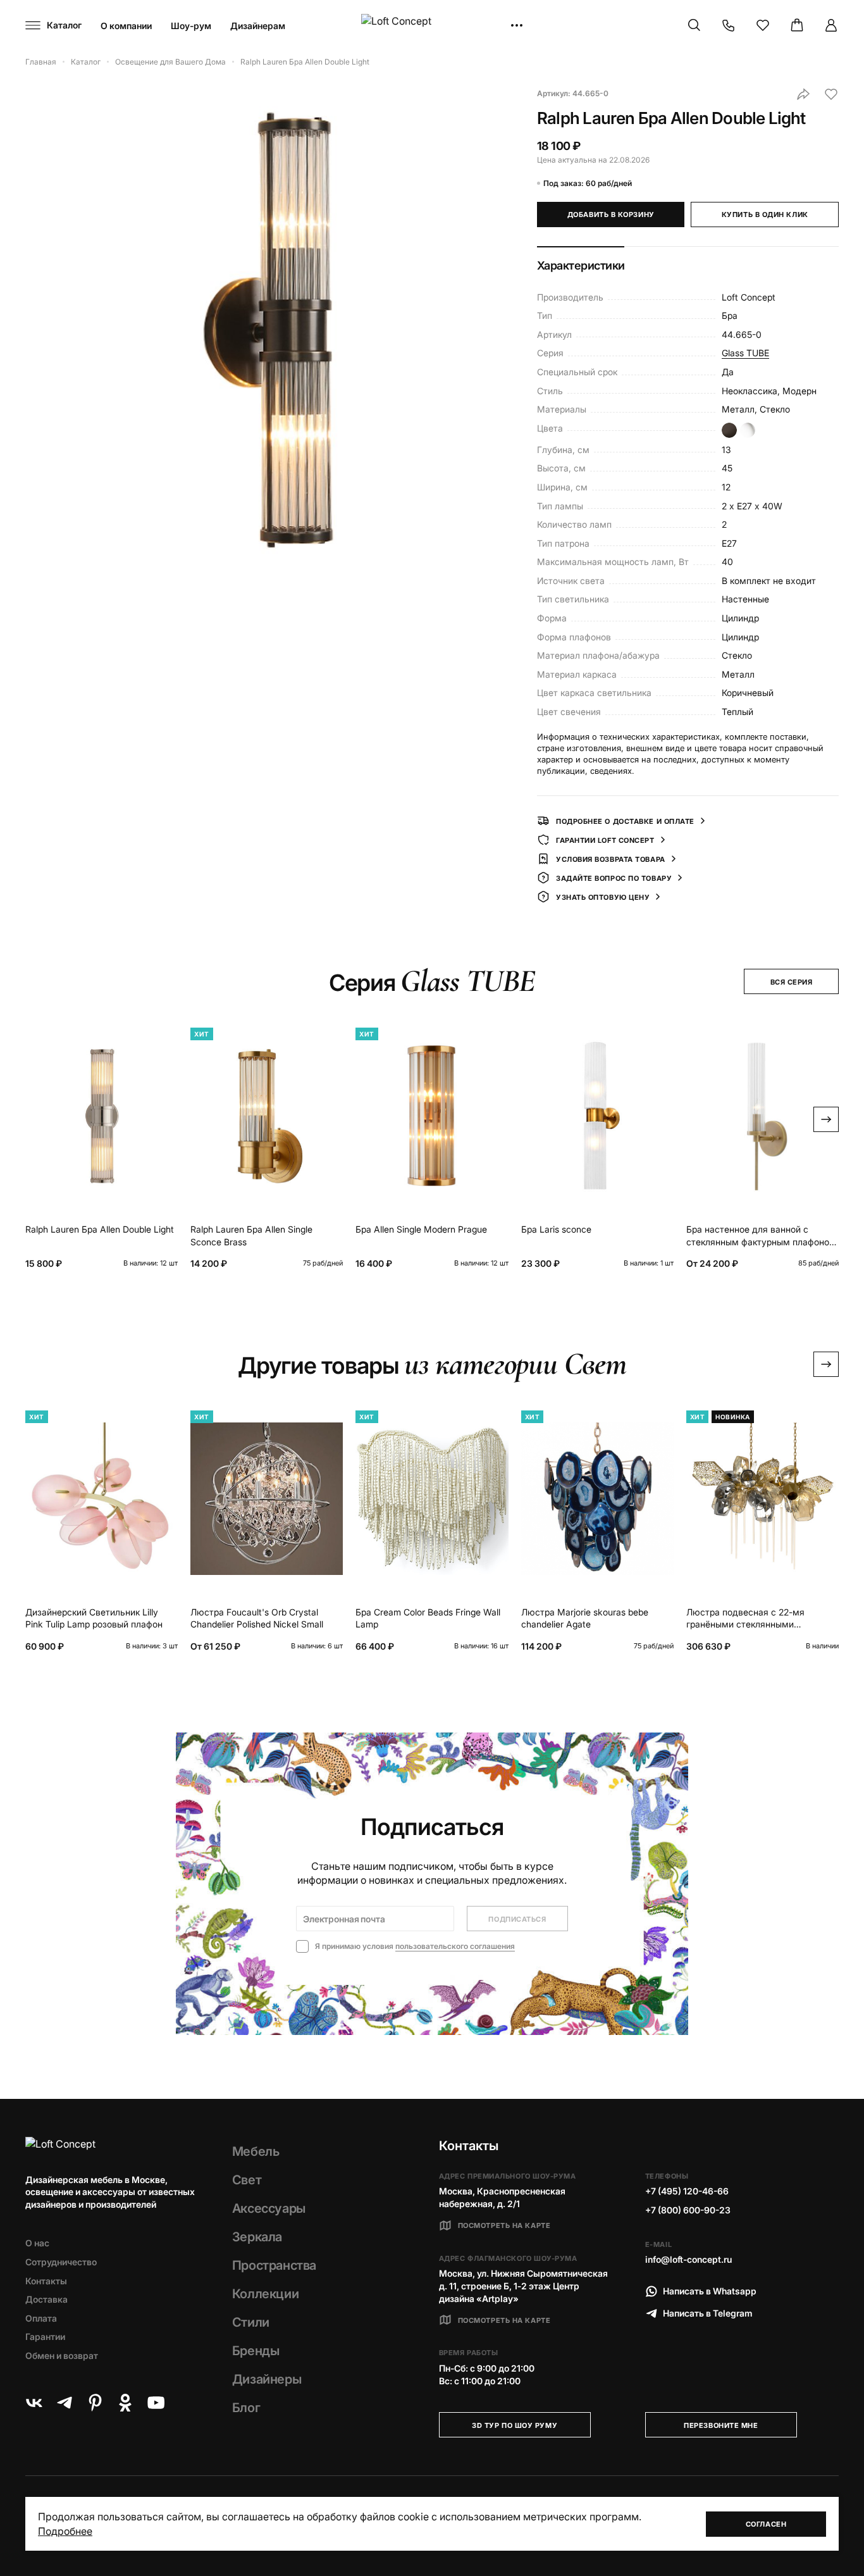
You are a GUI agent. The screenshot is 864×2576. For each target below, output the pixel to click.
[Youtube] (156, 2403)
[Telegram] (65, 2403)
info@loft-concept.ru (688, 2259)
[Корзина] (797, 25)
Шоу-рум (191, 26)
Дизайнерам (258, 26)
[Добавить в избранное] (831, 94)
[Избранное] (763, 25)
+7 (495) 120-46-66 (687, 2191)
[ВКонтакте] (34, 2403)
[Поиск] (694, 25)
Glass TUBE (745, 353)
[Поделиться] (803, 94)
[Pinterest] (95, 2403)
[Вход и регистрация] (831, 25)
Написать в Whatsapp (710, 2291)
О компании (126, 26)
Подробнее (65, 2531)
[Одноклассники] (125, 2403)
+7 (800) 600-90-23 (688, 2210)
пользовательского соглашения (455, 1946)
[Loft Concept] (432, 26)
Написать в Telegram (708, 2313)
